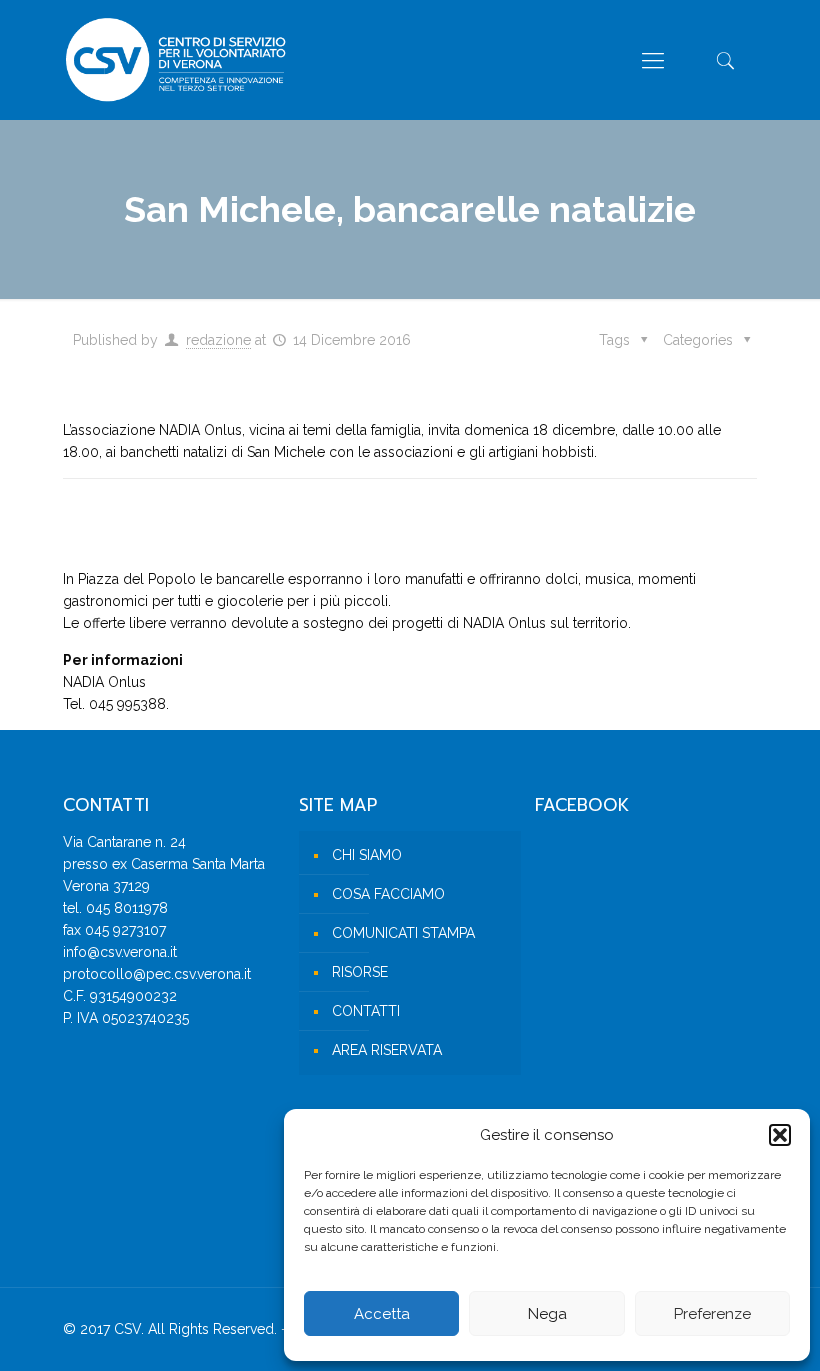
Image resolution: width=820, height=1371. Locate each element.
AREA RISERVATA (387, 1050)
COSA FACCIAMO (388, 894)
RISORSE (360, 972)
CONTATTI (366, 1011)
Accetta (382, 1314)
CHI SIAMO (367, 855)
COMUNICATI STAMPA (403, 933)
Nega (547, 1314)
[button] (780, 1135)
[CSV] (175, 60)
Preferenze (712, 1314)
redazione (218, 340)
